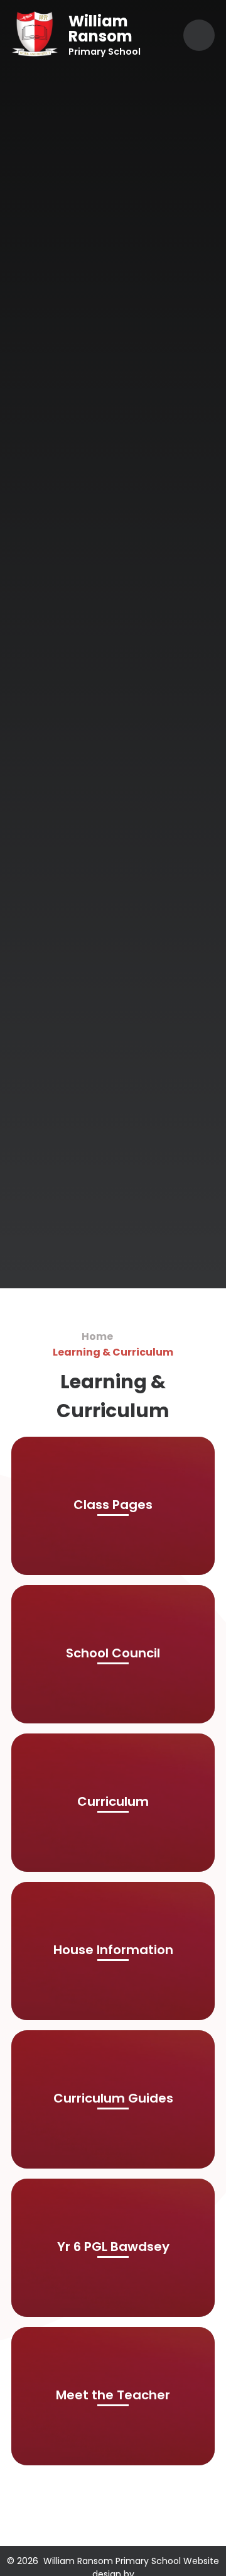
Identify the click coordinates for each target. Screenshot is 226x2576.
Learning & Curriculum (113, 1352)
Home (97, 1336)
